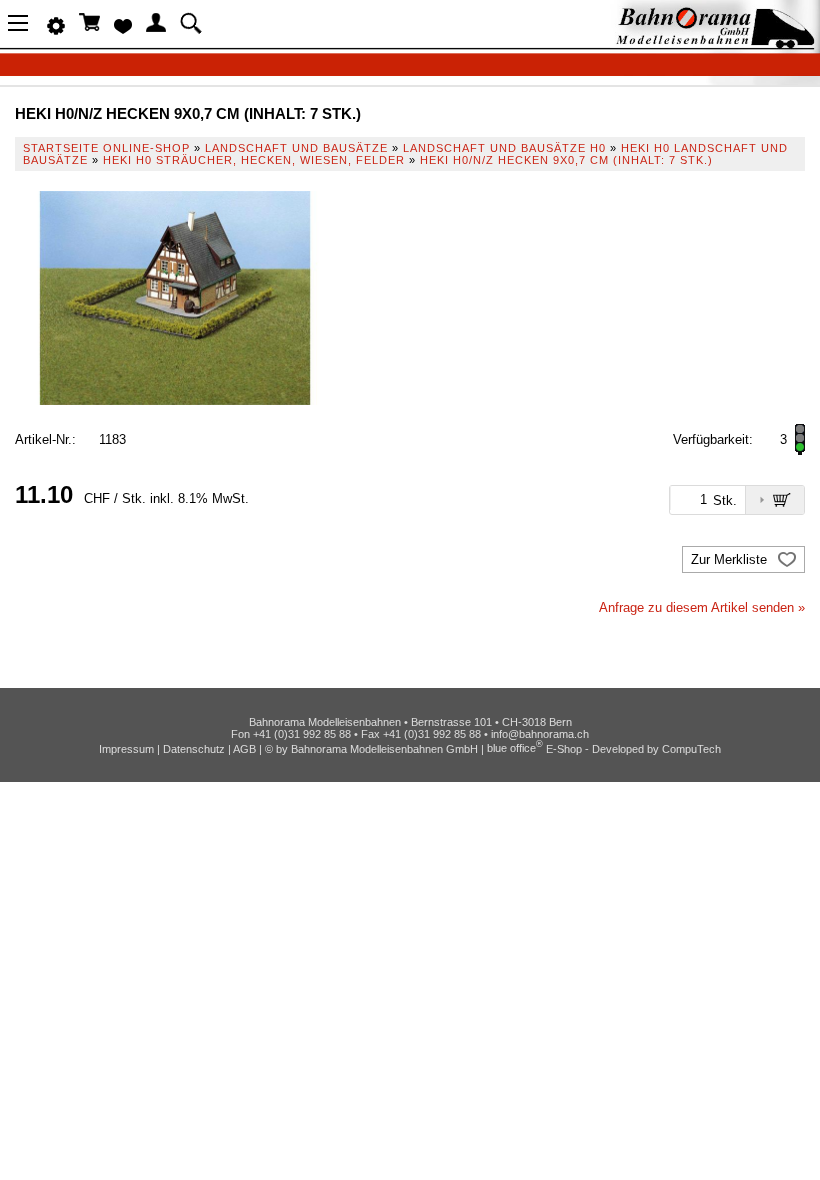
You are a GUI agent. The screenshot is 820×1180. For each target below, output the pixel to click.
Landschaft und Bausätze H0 (504, 148)
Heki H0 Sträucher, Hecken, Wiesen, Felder (254, 160)
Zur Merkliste (731, 559)
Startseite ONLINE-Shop (106, 148)
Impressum (126, 748)
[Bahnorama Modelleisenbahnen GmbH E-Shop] (715, 42)
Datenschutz (194, 748)
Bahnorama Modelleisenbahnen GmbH (384, 748)
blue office (515, 748)
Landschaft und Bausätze (296, 148)
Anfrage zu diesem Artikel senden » (702, 607)
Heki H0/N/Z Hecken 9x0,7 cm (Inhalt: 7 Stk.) (566, 160)
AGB (244, 748)
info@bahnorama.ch (540, 734)
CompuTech (691, 748)
